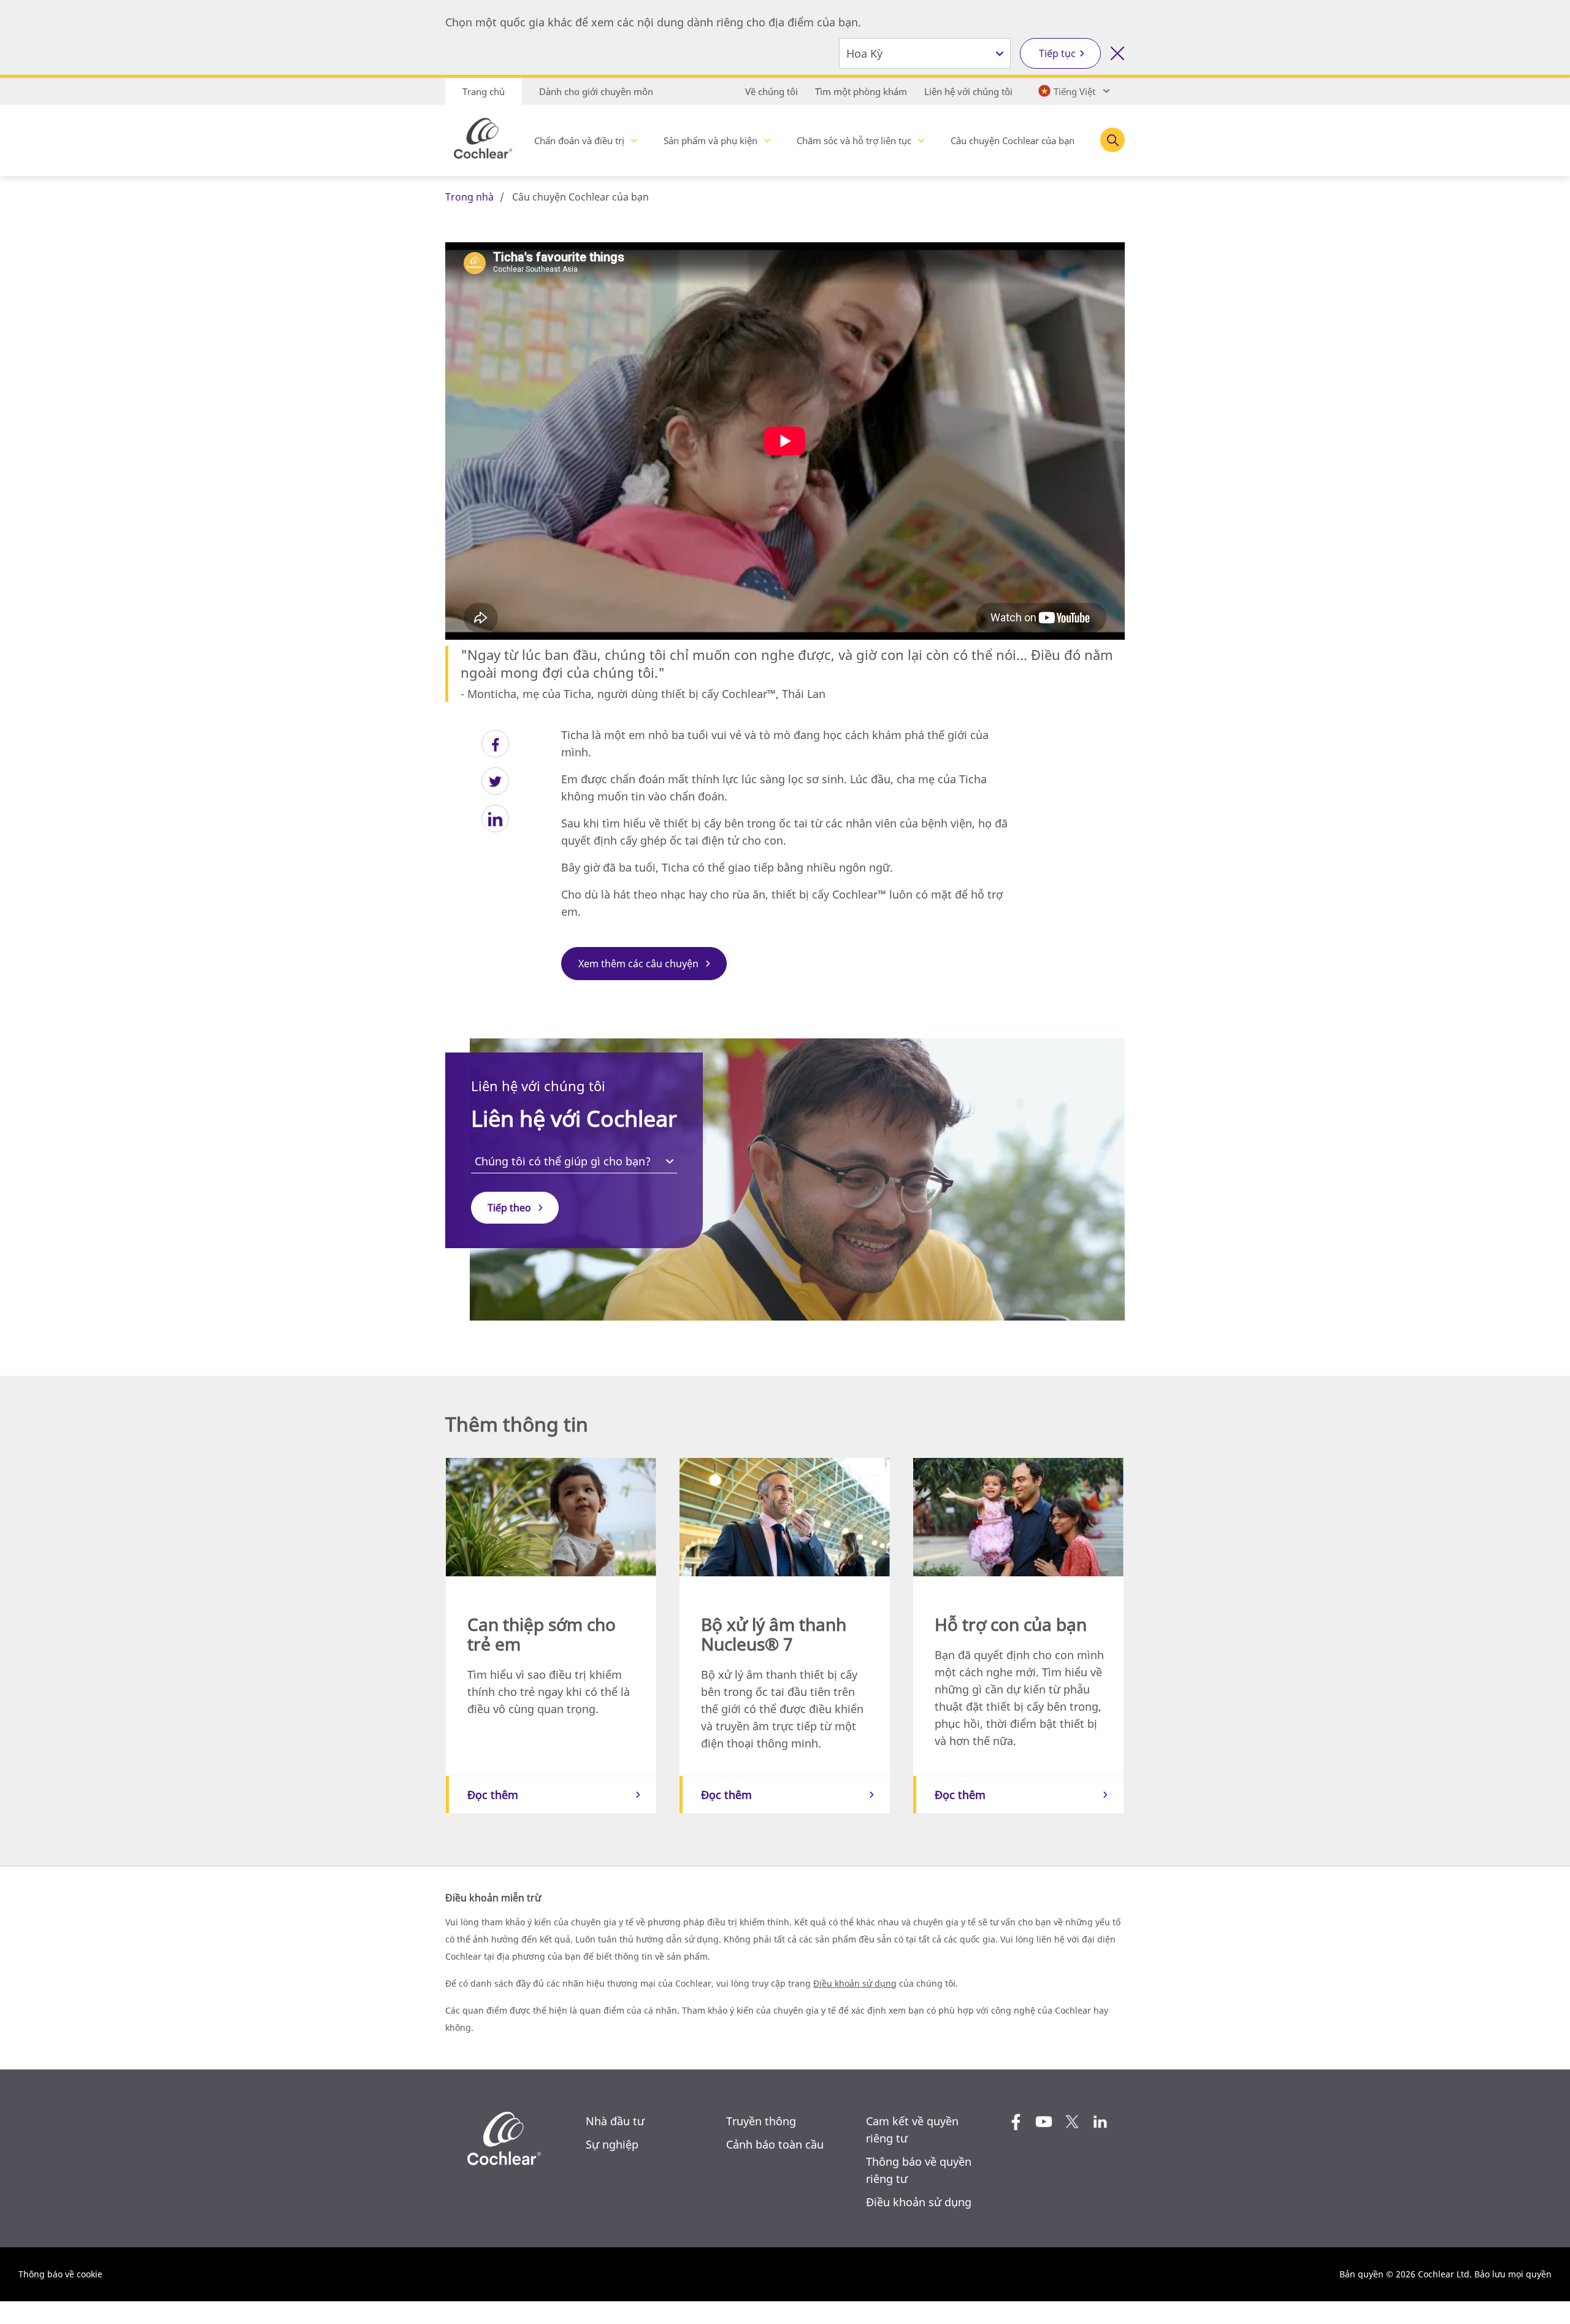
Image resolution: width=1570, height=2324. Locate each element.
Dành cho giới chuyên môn (596, 91)
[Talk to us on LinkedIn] (1100, 2122)
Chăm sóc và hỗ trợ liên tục (854, 140)
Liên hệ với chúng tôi (968, 91)
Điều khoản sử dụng (855, 1983)
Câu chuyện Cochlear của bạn (1013, 140)
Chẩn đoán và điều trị (579, 140)
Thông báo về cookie (60, 2274)
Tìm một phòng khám (861, 91)
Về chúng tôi (772, 91)
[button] (495, 744)
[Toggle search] (1112, 140)
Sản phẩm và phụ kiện (710, 140)
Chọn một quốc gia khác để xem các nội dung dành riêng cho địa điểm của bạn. (653, 22)
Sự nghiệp (612, 2144)
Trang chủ (484, 91)
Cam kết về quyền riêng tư (912, 2130)
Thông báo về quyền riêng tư (919, 2170)
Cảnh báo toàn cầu (775, 2144)
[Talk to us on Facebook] (1016, 2122)
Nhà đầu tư (615, 2121)
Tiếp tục (1057, 53)
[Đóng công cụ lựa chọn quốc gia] (1117, 53)
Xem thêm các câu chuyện (638, 964)
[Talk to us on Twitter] (1072, 2122)
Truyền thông (761, 2121)
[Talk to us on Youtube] (1044, 2122)
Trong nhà (469, 197)
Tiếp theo (509, 1208)
